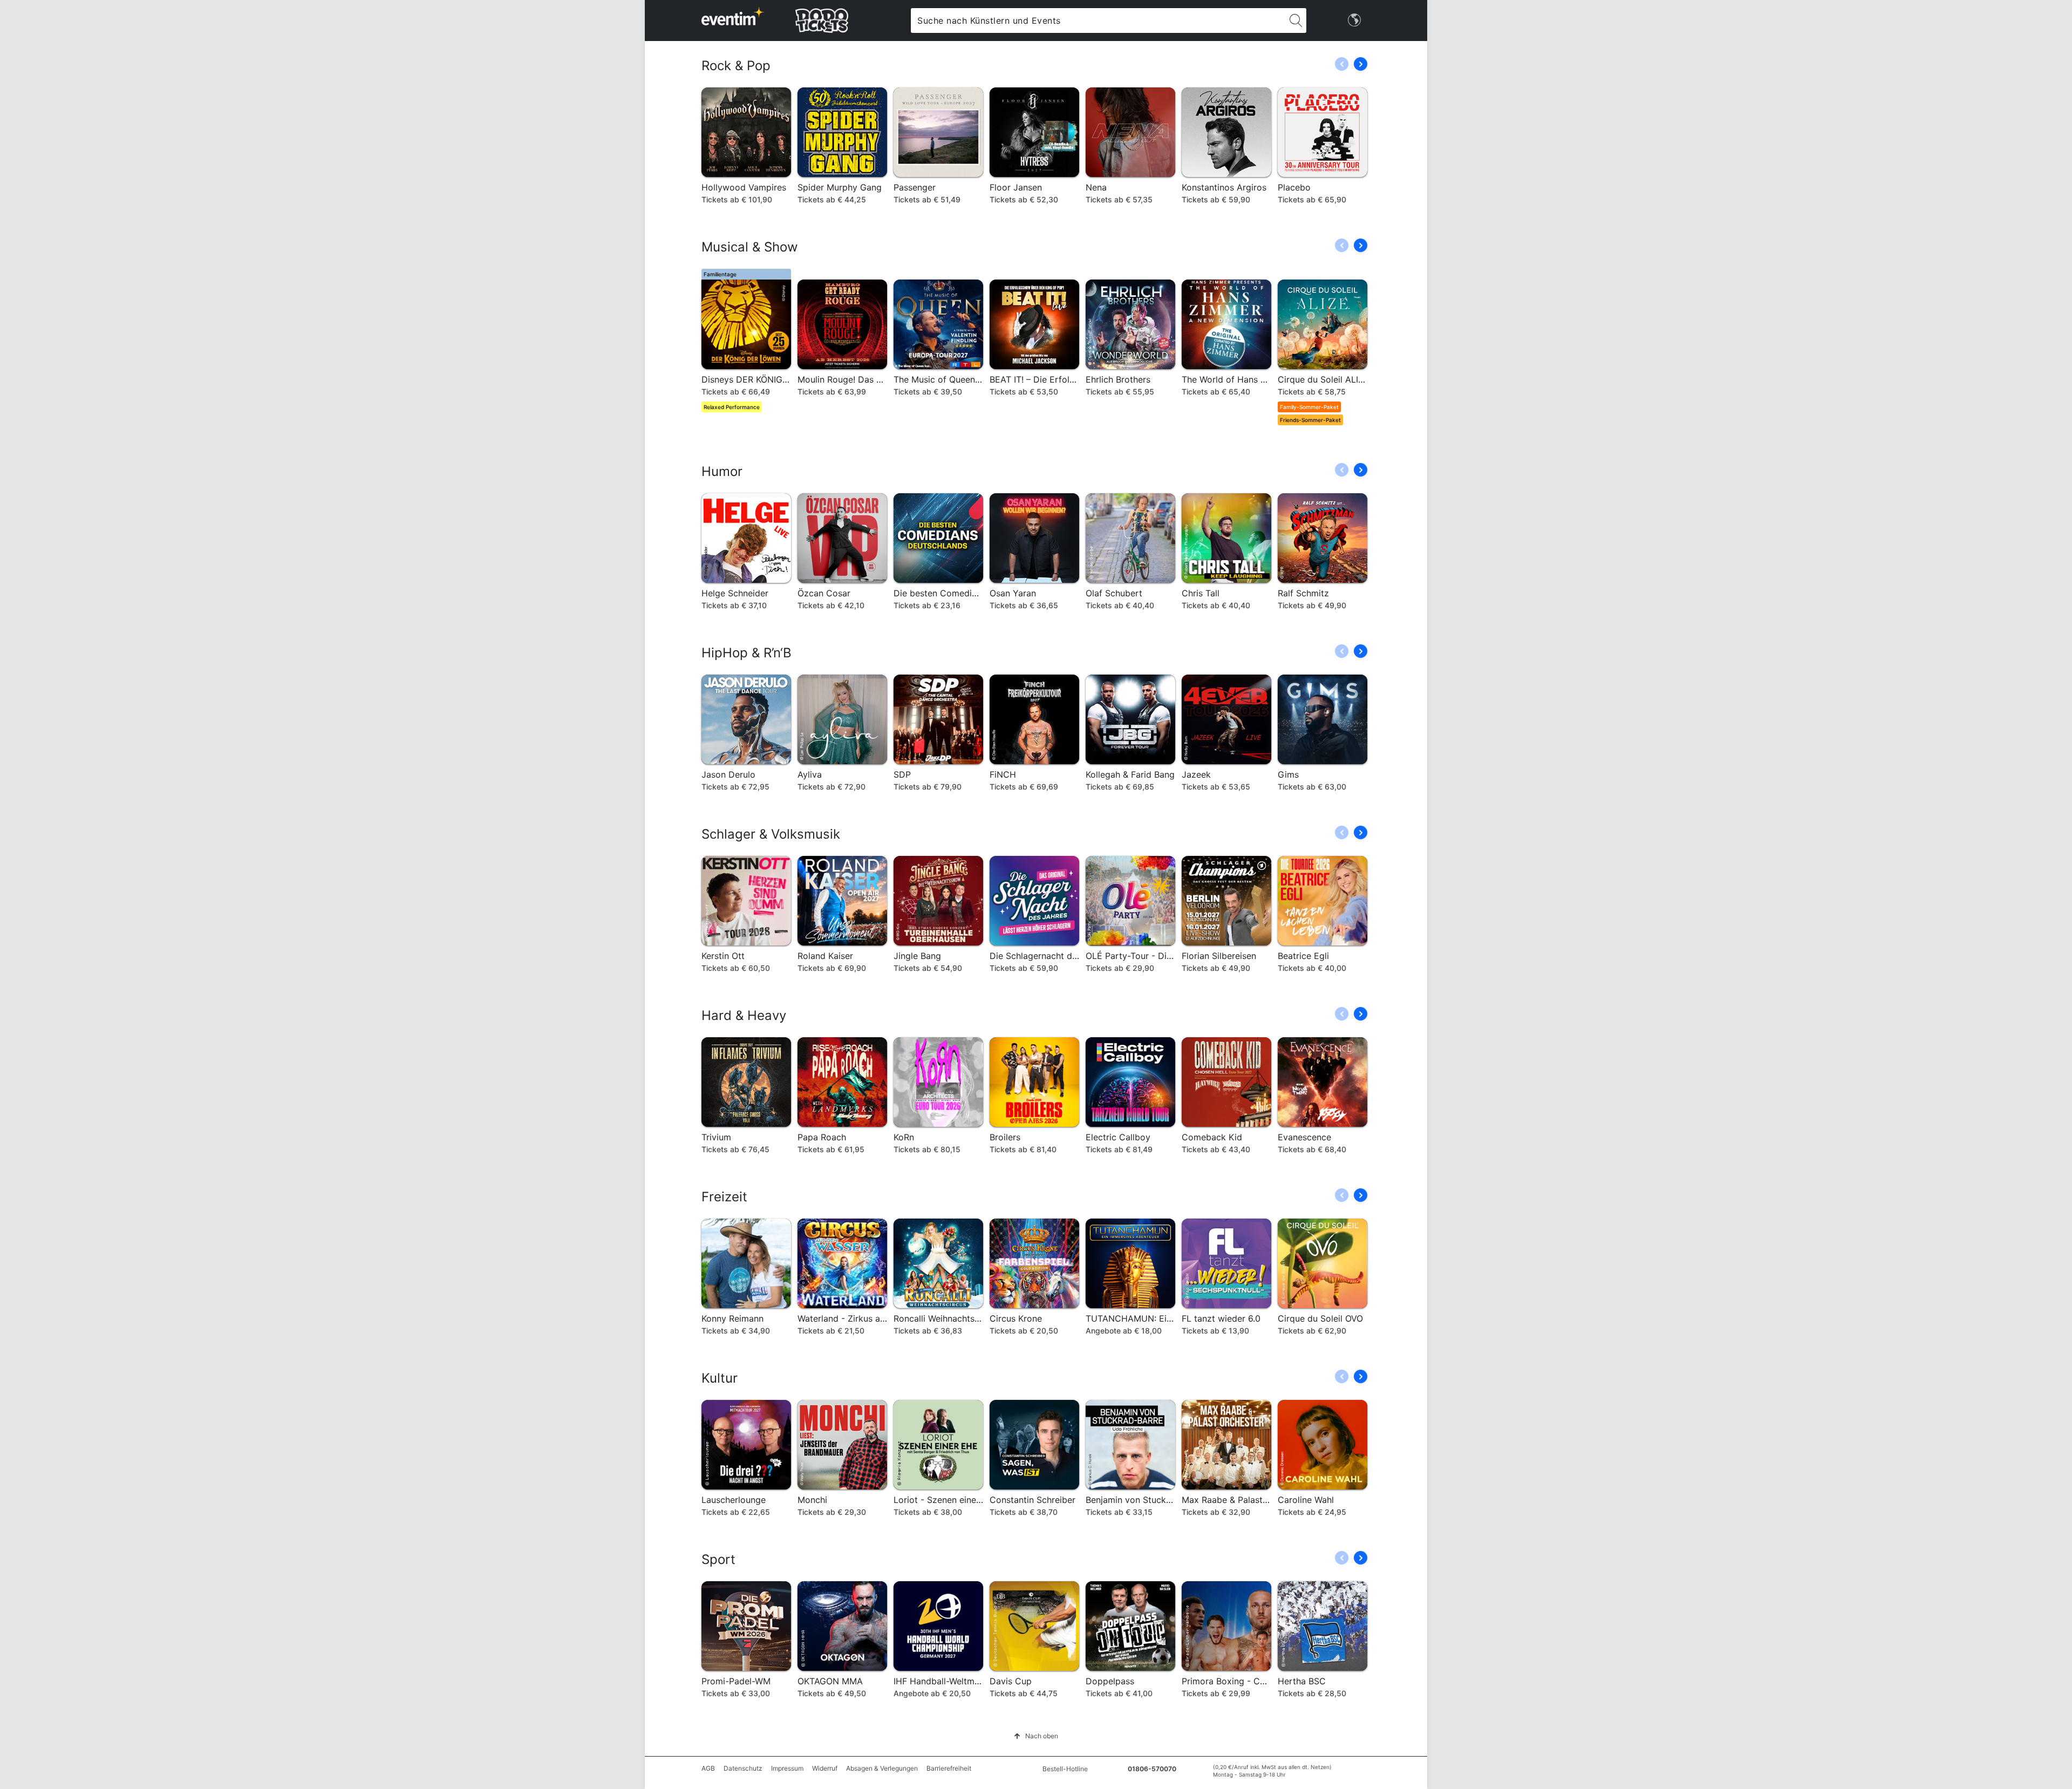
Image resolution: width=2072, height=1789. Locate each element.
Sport (718, 1559)
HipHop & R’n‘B (747, 653)
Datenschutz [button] (743, 1768)
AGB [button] (708, 1768)
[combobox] (1098, 21)
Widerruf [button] (825, 1768)
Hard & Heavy (744, 1015)
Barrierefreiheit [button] (949, 1768)
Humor (722, 471)
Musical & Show (750, 247)
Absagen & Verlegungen (882, 1768)
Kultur (720, 1378)
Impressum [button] (787, 1768)
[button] (1361, 64)
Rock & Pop (736, 66)
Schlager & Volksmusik (771, 834)
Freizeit (724, 1197)
